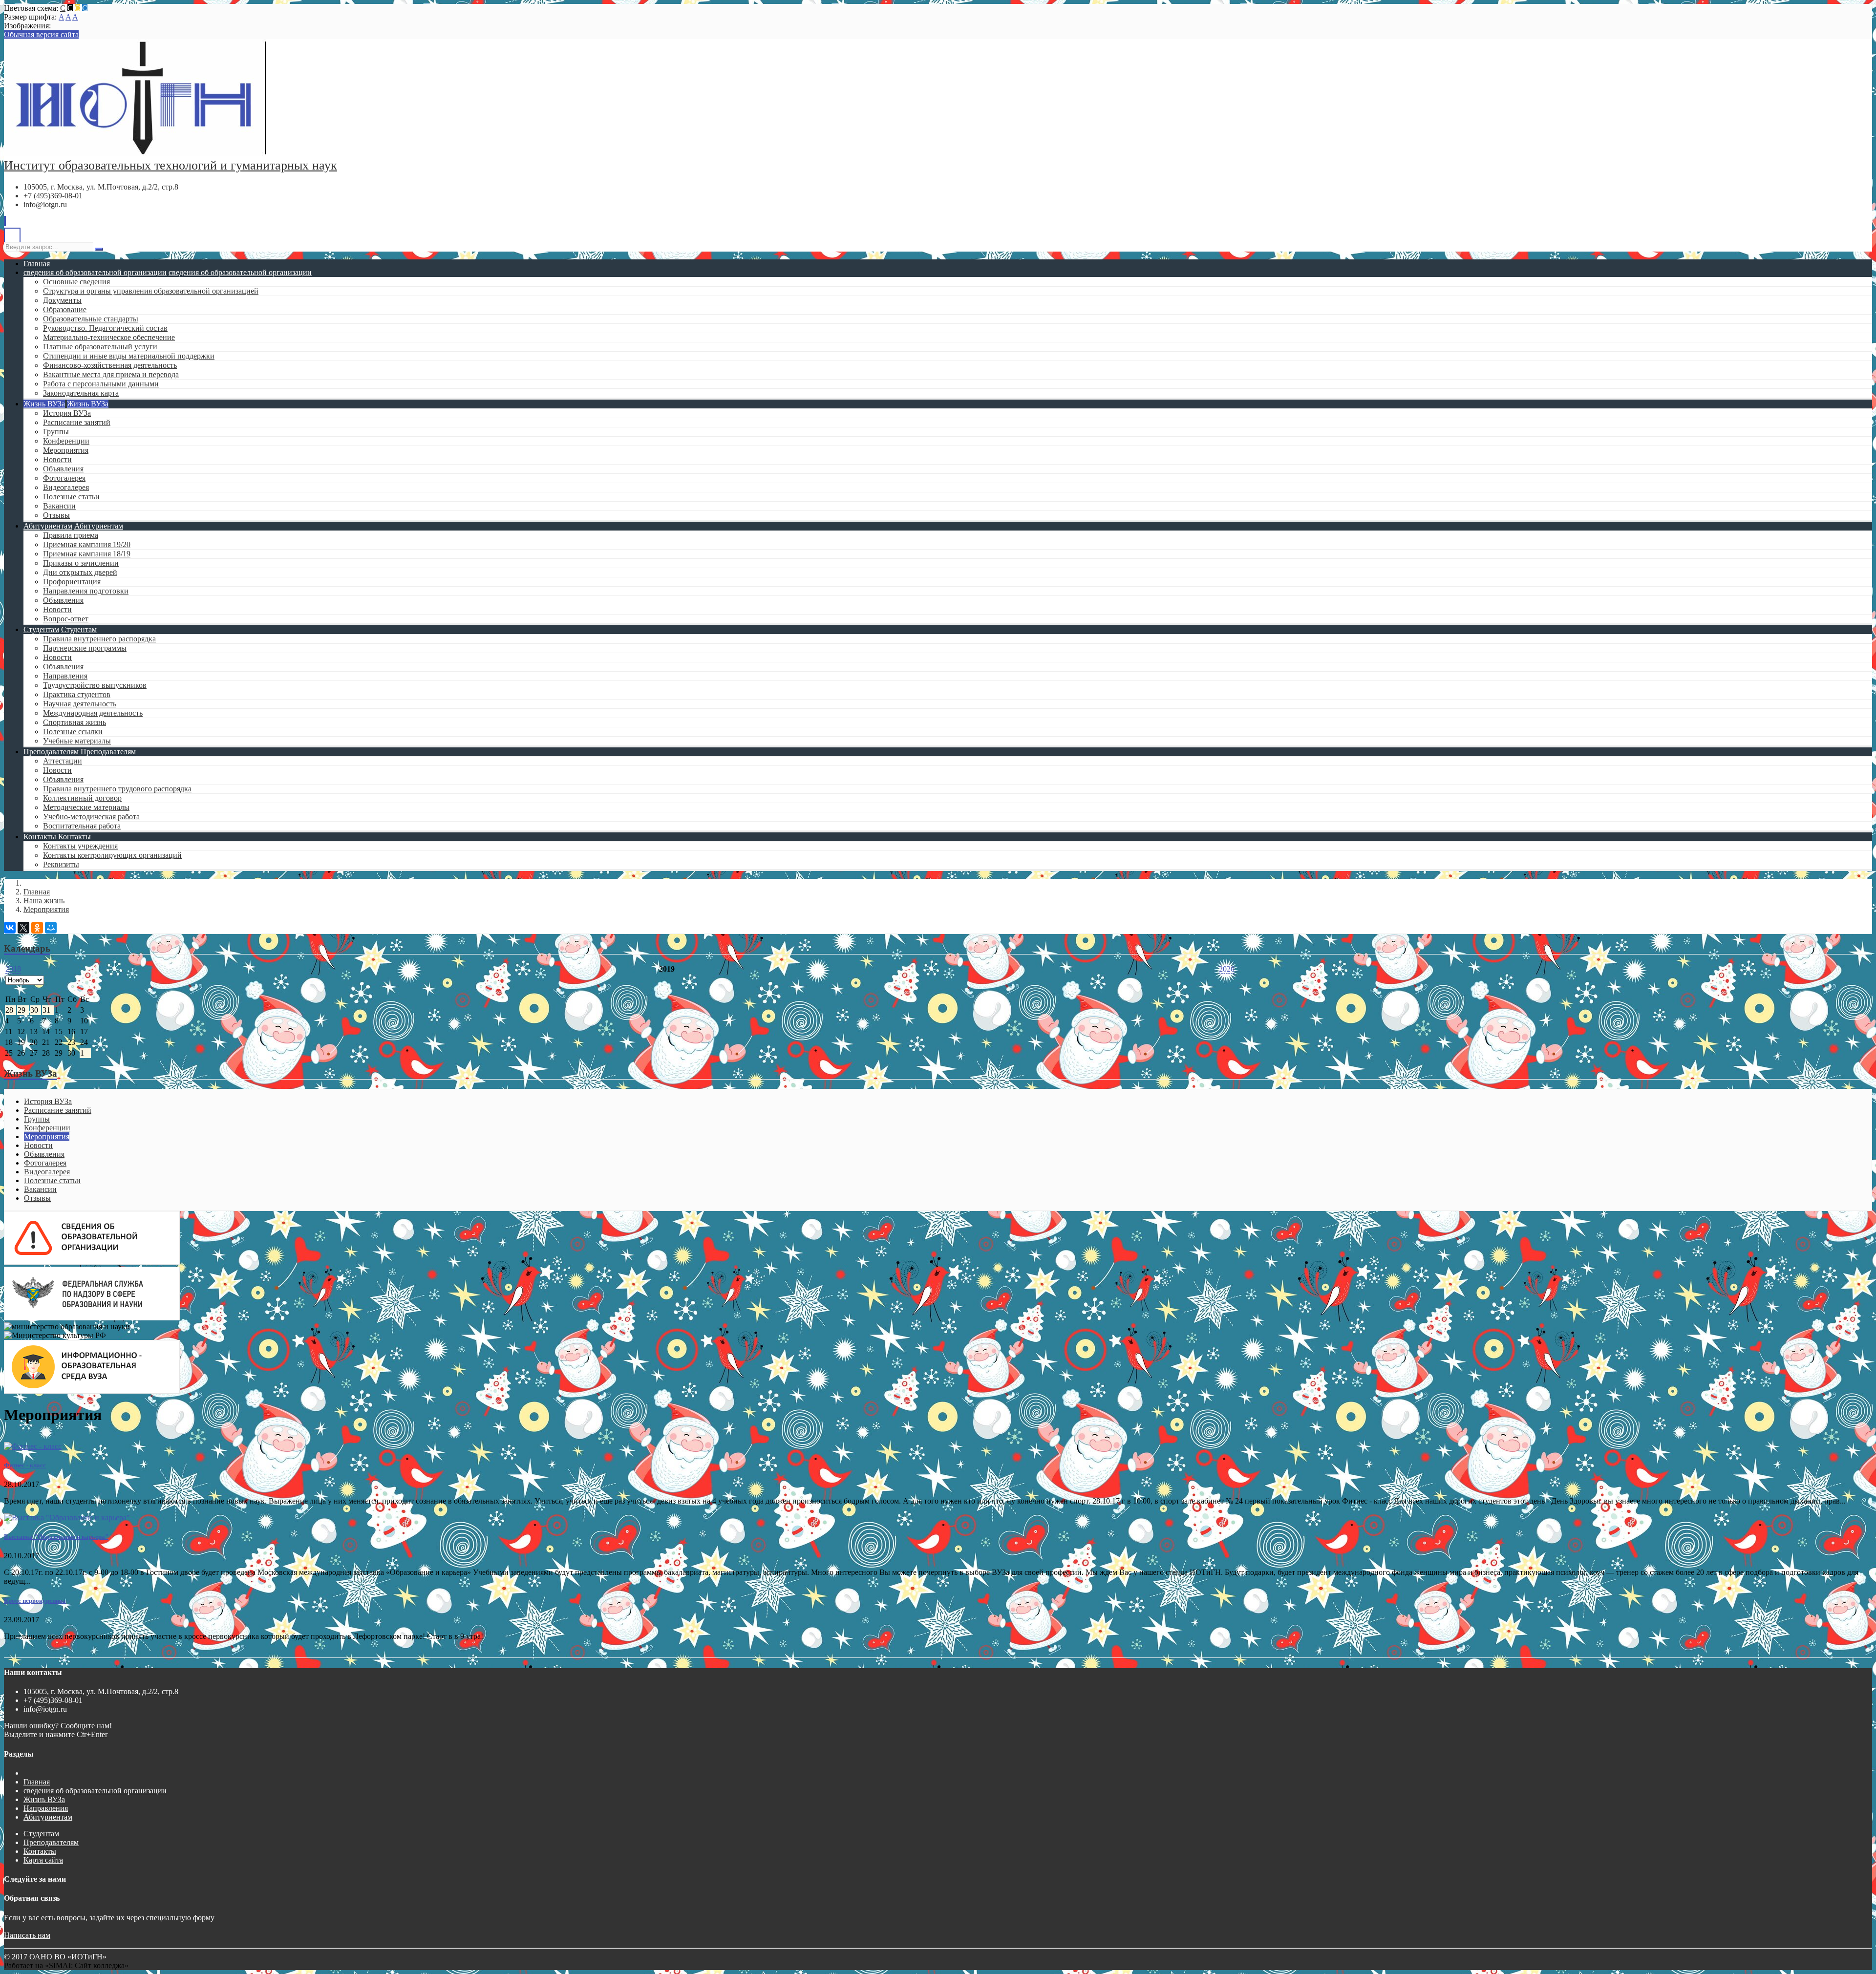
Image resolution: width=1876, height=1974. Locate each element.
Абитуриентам (48, 526)
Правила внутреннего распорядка (99, 639)
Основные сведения (76, 282)
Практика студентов (77, 694)
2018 (13, 969)
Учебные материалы (77, 741)
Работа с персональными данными (101, 384)
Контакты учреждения (80, 846)
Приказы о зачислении (81, 563)
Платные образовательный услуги (100, 347)
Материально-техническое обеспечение (109, 337)
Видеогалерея (66, 487)
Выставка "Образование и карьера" (56, 1537)
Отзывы (56, 515)
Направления (65, 676)
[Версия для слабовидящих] (12, 238)
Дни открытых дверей (80, 572)
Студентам (41, 629)
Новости (57, 459)
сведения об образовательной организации (95, 272)
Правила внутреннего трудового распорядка (117, 789)
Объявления (63, 469)
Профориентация (72, 582)
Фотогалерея (64, 478)
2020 (1227, 969)
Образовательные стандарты (91, 319)
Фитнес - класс (25, 1465)
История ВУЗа (67, 413)
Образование (65, 309)
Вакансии (59, 506)
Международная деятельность (93, 713)
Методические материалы (86, 807)
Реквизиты (61, 864)
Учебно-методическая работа (91, 817)
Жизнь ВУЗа (44, 404)
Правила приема (71, 535)
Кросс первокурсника (35, 1601)
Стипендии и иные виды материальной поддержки (129, 356)
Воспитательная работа (82, 826)
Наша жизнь (44, 901)
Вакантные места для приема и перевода (111, 374)
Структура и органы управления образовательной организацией (151, 291)
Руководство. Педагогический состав (105, 328)
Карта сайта (43, 1860)
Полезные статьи (71, 497)
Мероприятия (66, 450)
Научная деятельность (80, 704)
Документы (62, 300)
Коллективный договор (82, 798)
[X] (23, 928)
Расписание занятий (77, 422)
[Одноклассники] (37, 928)
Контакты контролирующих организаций (112, 855)
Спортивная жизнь (75, 722)
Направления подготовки (86, 591)
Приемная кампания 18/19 (87, 554)
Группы (56, 432)
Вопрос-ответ (66, 619)
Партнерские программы (85, 648)
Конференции (66, 441)
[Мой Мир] (51, 928)
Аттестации (63, 761)
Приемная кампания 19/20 (87, 544)
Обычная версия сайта (41, 34)
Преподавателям (51, 752)
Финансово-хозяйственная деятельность (110, 365)
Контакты (40, 837)
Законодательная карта (81, 393)
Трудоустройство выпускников (95, 685)
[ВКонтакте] (10, 928)
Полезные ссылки (73, 732)
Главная (37, 264)
